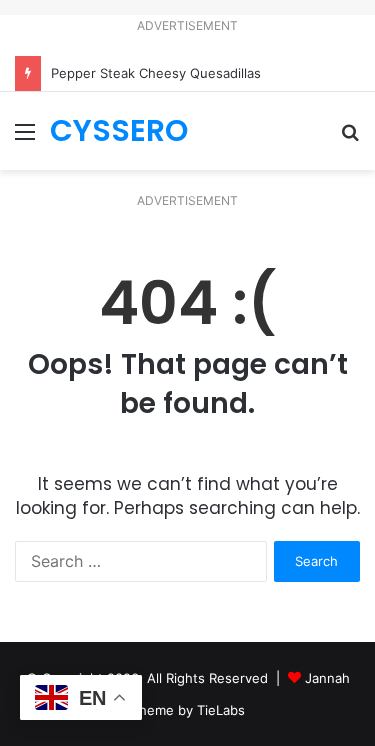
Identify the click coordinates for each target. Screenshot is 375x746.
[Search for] (350, 138)
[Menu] (25, 138)
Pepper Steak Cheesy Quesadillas (156, 73)
